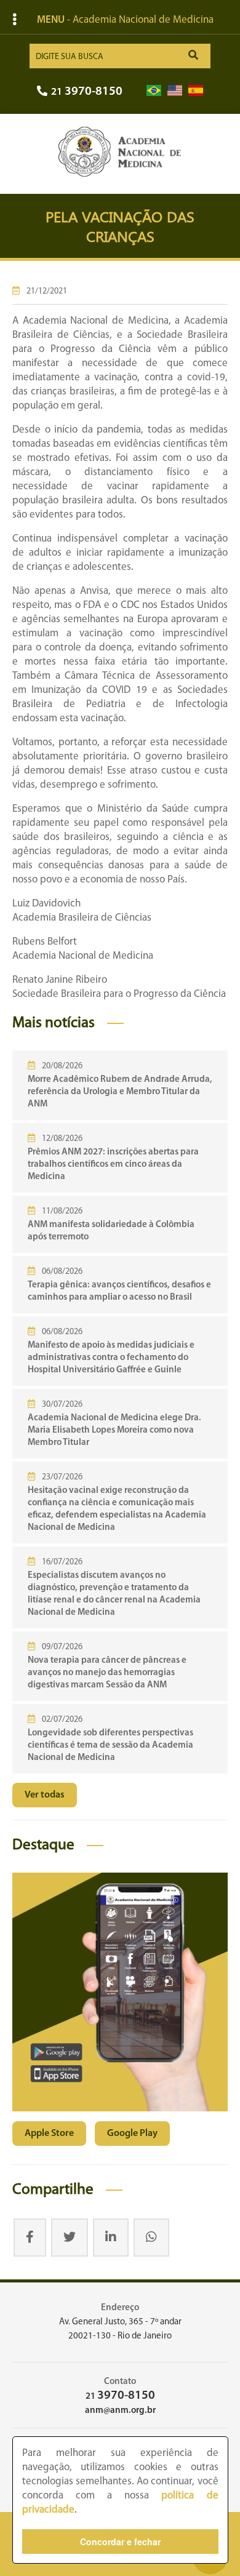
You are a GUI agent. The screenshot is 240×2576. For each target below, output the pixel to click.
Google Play (132, 2134)
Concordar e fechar (120, 2542)
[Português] (154, 91)
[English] (175, 91)
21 (87, 92)
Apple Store (49, 2134)
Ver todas (45, 1795)
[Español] (196, 91)
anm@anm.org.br (120, 2411)
